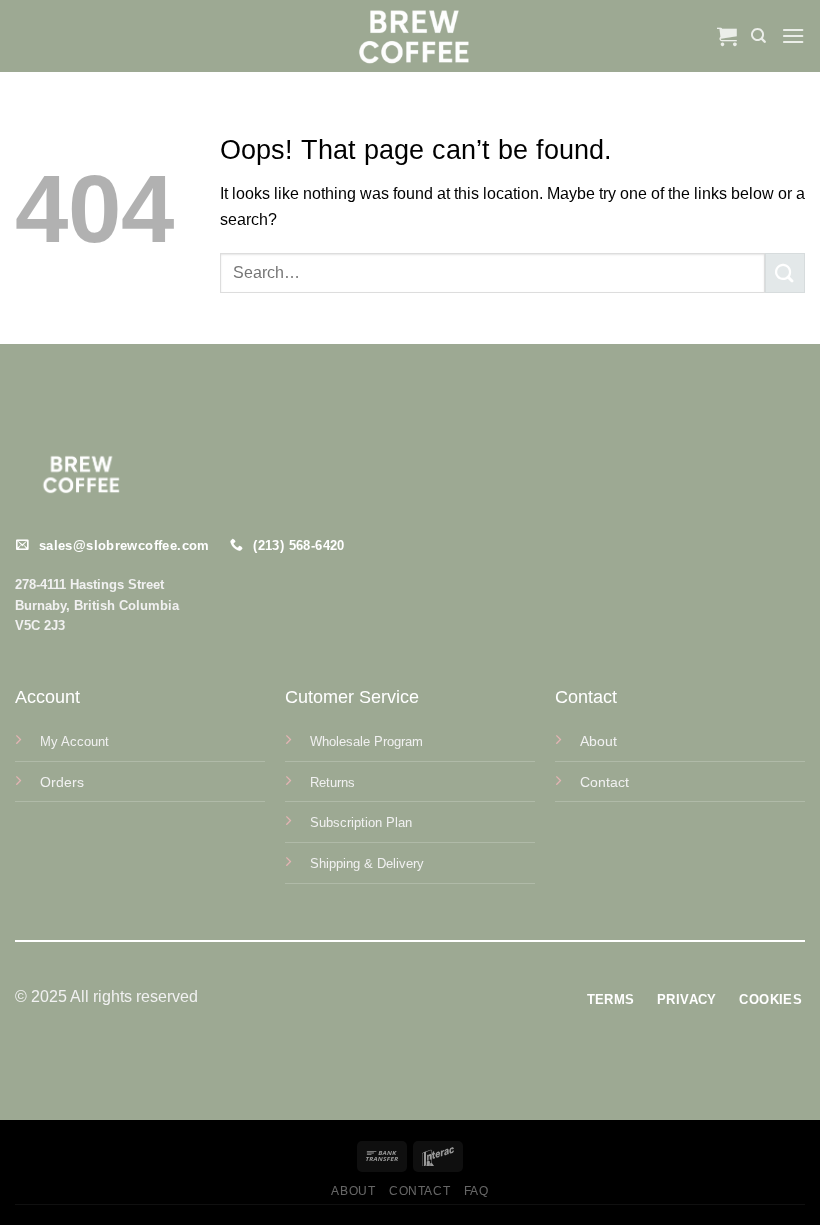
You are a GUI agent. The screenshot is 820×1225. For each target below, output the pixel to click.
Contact (419, 1191)
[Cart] (727, 36)
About (353, 1191)
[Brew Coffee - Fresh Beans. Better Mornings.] (410, 36)
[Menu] (793, 35)
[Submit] (785, 272)
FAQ (476, 1191)
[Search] (758, 36)
